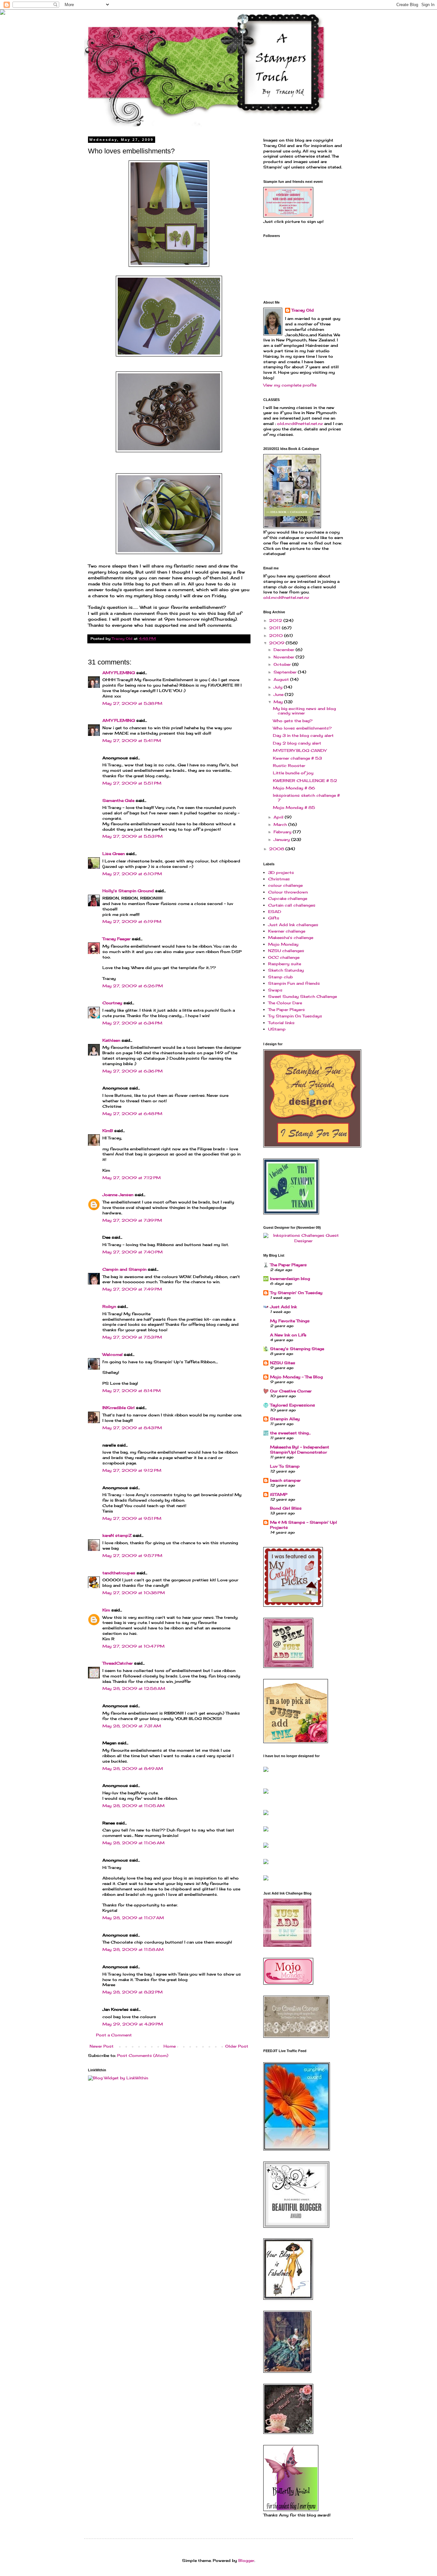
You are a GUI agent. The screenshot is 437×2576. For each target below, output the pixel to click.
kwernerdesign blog (290, 1279)
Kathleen (111, 1040)
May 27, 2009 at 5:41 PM (132, 741)
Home (170, 2046)
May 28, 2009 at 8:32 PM (132, 1992)
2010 (277, 636)
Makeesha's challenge (291, 937)
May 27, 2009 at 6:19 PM (132, 921)
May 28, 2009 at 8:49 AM (133, 1769)
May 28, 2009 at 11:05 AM (133, 1806)
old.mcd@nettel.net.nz (300, 424)
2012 (276, 620)
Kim (106, 1610)
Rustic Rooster (289, 766)
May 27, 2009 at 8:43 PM (132, 1428)
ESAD (275, 912)
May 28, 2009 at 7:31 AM (132, 1726)
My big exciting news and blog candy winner (304, 711)
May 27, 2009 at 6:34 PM (132, 1023)
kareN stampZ (117, 1535)
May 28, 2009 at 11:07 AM (133, 1918)
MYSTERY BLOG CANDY (300, 750)
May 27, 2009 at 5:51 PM (132, 783)
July (279, 687)
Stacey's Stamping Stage (297, 1349)
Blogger (246, 2560)
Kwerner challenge (287, 931)
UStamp (277, 1029)
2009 (277, 643)
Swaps (275, 990)
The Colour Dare (285, 1003)
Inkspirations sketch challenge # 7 (306, 798)
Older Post (237, 2046)
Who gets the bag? (293, 721)
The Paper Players (286, 1010)
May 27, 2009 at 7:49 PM (132, 1289)
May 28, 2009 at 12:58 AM (134, 1688)
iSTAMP (279, 1494)
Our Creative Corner (291, 1391)
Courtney (112, 1003)
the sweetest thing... (290, 1433)
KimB (108, 1131)
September (286, 672)
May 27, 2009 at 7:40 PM (132, 1252)
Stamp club (280, 977)
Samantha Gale (118, 800)
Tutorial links (281, 1023)
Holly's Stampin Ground (128, 891)
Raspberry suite (285, 964)
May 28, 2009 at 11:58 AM (133, 1949)
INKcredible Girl (119, 1408)
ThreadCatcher (118, 1663)
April (279, 817)
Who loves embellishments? (302, 728)
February (283, 832)
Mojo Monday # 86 (294, 788)
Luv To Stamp (285, 1466)
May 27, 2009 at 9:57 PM (132, 1556)
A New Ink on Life (288, 1335)
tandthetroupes (119, 1573)
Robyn (109, 1306)
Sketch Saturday (286, 970)
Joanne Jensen (118, 1195)
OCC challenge (284, 957)
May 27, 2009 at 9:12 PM (132, 1470)
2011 (275, 628)
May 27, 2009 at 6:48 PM (132, 1114)
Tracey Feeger (116, 939)
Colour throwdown (288, 892)
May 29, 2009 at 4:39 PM (133, 2024)
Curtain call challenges (292, 905)
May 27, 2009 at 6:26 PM (133, 986)
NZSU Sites (283, 1363)
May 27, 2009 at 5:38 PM (132, 703)
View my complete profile (290, 385)
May (279, 702)
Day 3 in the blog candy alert (303, 735)
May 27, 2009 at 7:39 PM (132, 1220)
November (285, 657)
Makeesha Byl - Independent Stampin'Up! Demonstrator (300, 1450)
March (281, 824)
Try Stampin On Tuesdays (295, 1016)
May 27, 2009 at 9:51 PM (132, 1518)
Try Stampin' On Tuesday (296, 1293)
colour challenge (285, 885)
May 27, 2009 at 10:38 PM (134, 1593)
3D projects (281, 872)
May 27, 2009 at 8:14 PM (131, 1391)
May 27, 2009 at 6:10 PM (132, 874)
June (279, 694)
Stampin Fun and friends (294, 983)
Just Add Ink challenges (293, 925)
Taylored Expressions (293, 1405)
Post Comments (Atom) (143, 2055)
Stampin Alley (285, 1419)
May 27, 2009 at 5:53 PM (132, 836)
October (283, 664)
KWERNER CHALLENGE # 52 (305, 781)
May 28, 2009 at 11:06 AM (133, 1843)
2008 (277, 849)
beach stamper (285, 1480)
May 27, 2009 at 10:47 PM (133, 1646)
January (282, 840)
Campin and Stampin (124, 1269)
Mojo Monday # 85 (294, 807)
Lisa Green (114, 854)
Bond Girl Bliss (286, 1508)
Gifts (274, 918)
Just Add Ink (283, 1307)
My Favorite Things (290, 1321)
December (285, 650)
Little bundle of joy (293, 773)
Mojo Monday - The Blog (296, 1377)
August (282, 679)
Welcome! (112, 1354)
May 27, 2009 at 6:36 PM (132, 1071)
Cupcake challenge (288, 898)
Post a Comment (114, 2035)
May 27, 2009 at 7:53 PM (132, 1337)
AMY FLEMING (119, 673)
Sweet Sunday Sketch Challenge (302, 996)
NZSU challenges (286, 951)
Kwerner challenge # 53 (297, 758)
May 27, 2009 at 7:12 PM (131, 1178)
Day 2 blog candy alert (297, 743)
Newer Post (102, 2046)
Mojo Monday (283, 944)
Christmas (279, 879)
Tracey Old (303, 310)
